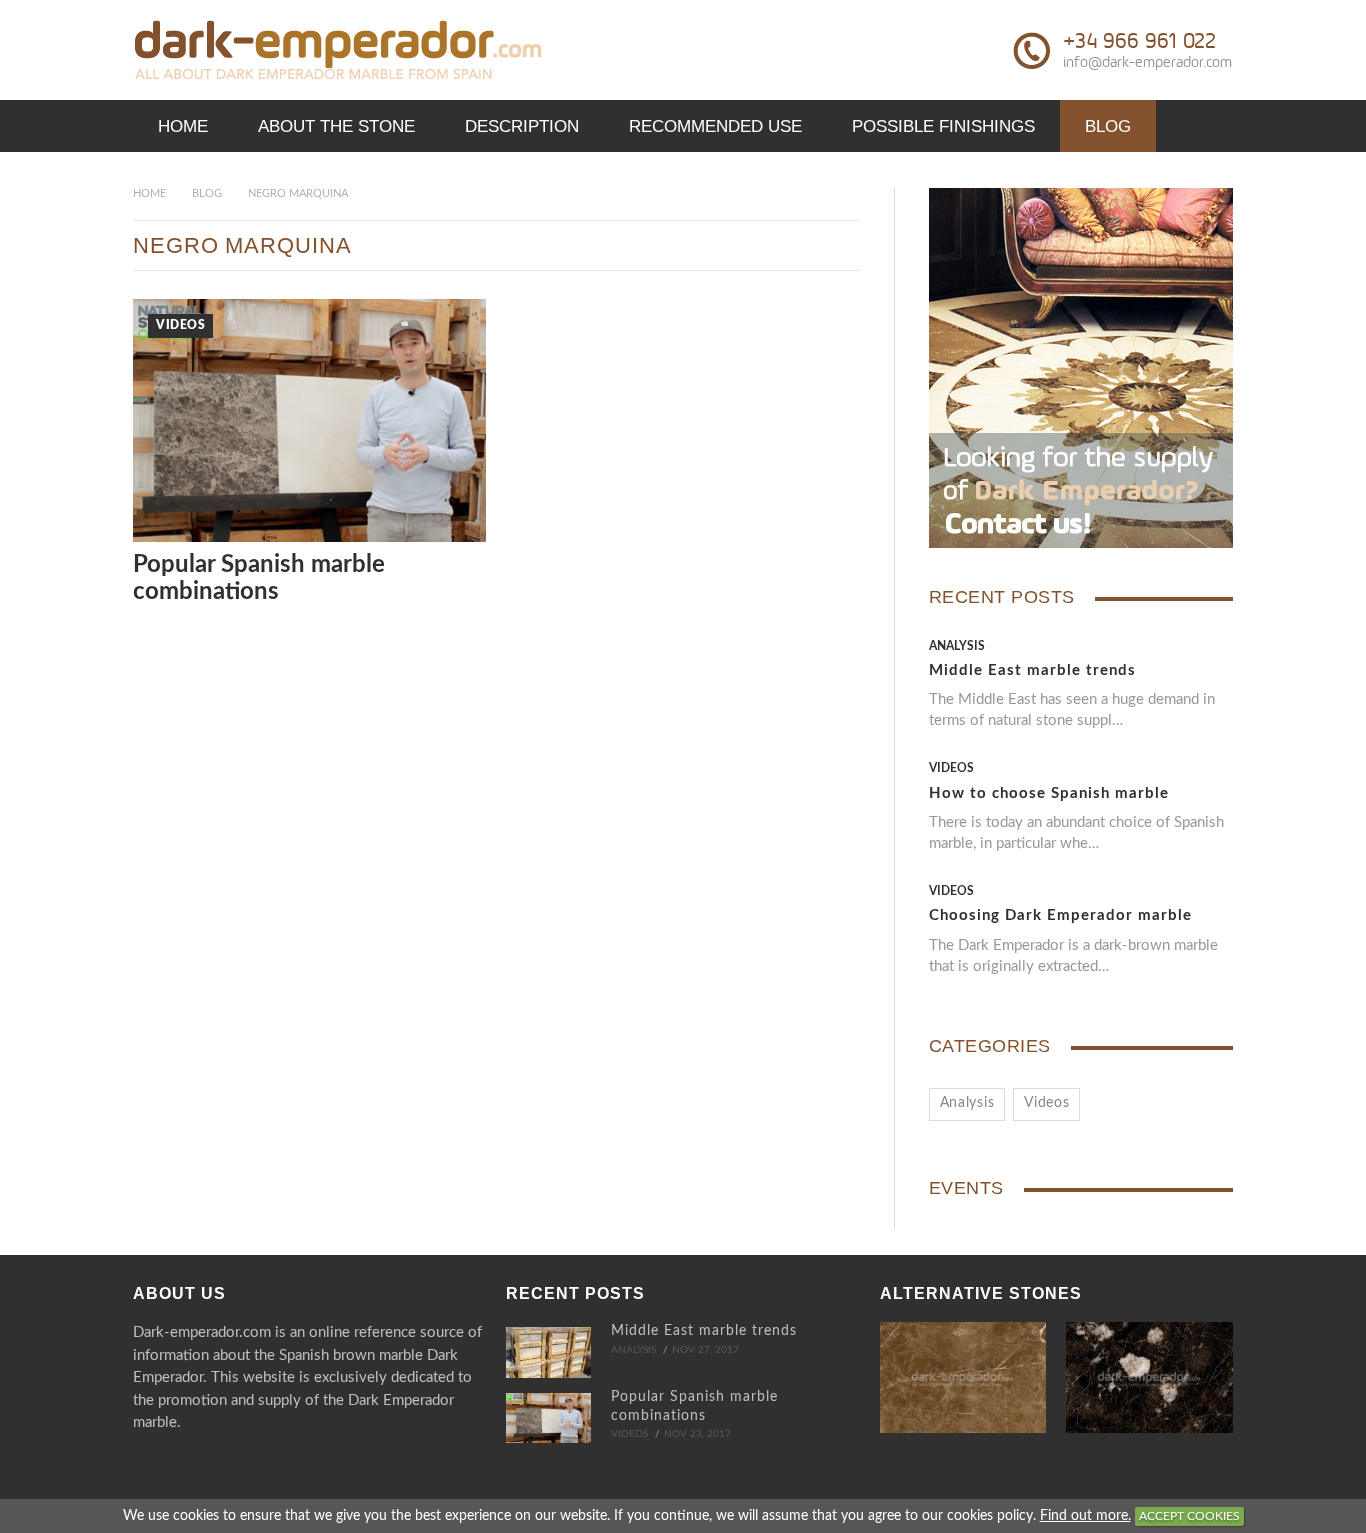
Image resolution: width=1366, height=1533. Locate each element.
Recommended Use (715, 126)
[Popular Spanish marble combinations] (548, 1418)
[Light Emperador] (963, 1377)
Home (183, 126)
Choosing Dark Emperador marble (1060, 915)
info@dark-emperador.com (1147, 62)
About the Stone (336, 126)
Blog (1108, 126)
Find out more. (1085, 1516)
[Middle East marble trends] (548, 1352)
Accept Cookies (1189, 1516)
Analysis (957, 646)
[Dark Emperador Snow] (1149, 1377)
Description (522, 126)
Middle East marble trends (1032, 670)
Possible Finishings (943, 126)
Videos (180, 325)
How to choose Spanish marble (1049, 793)
